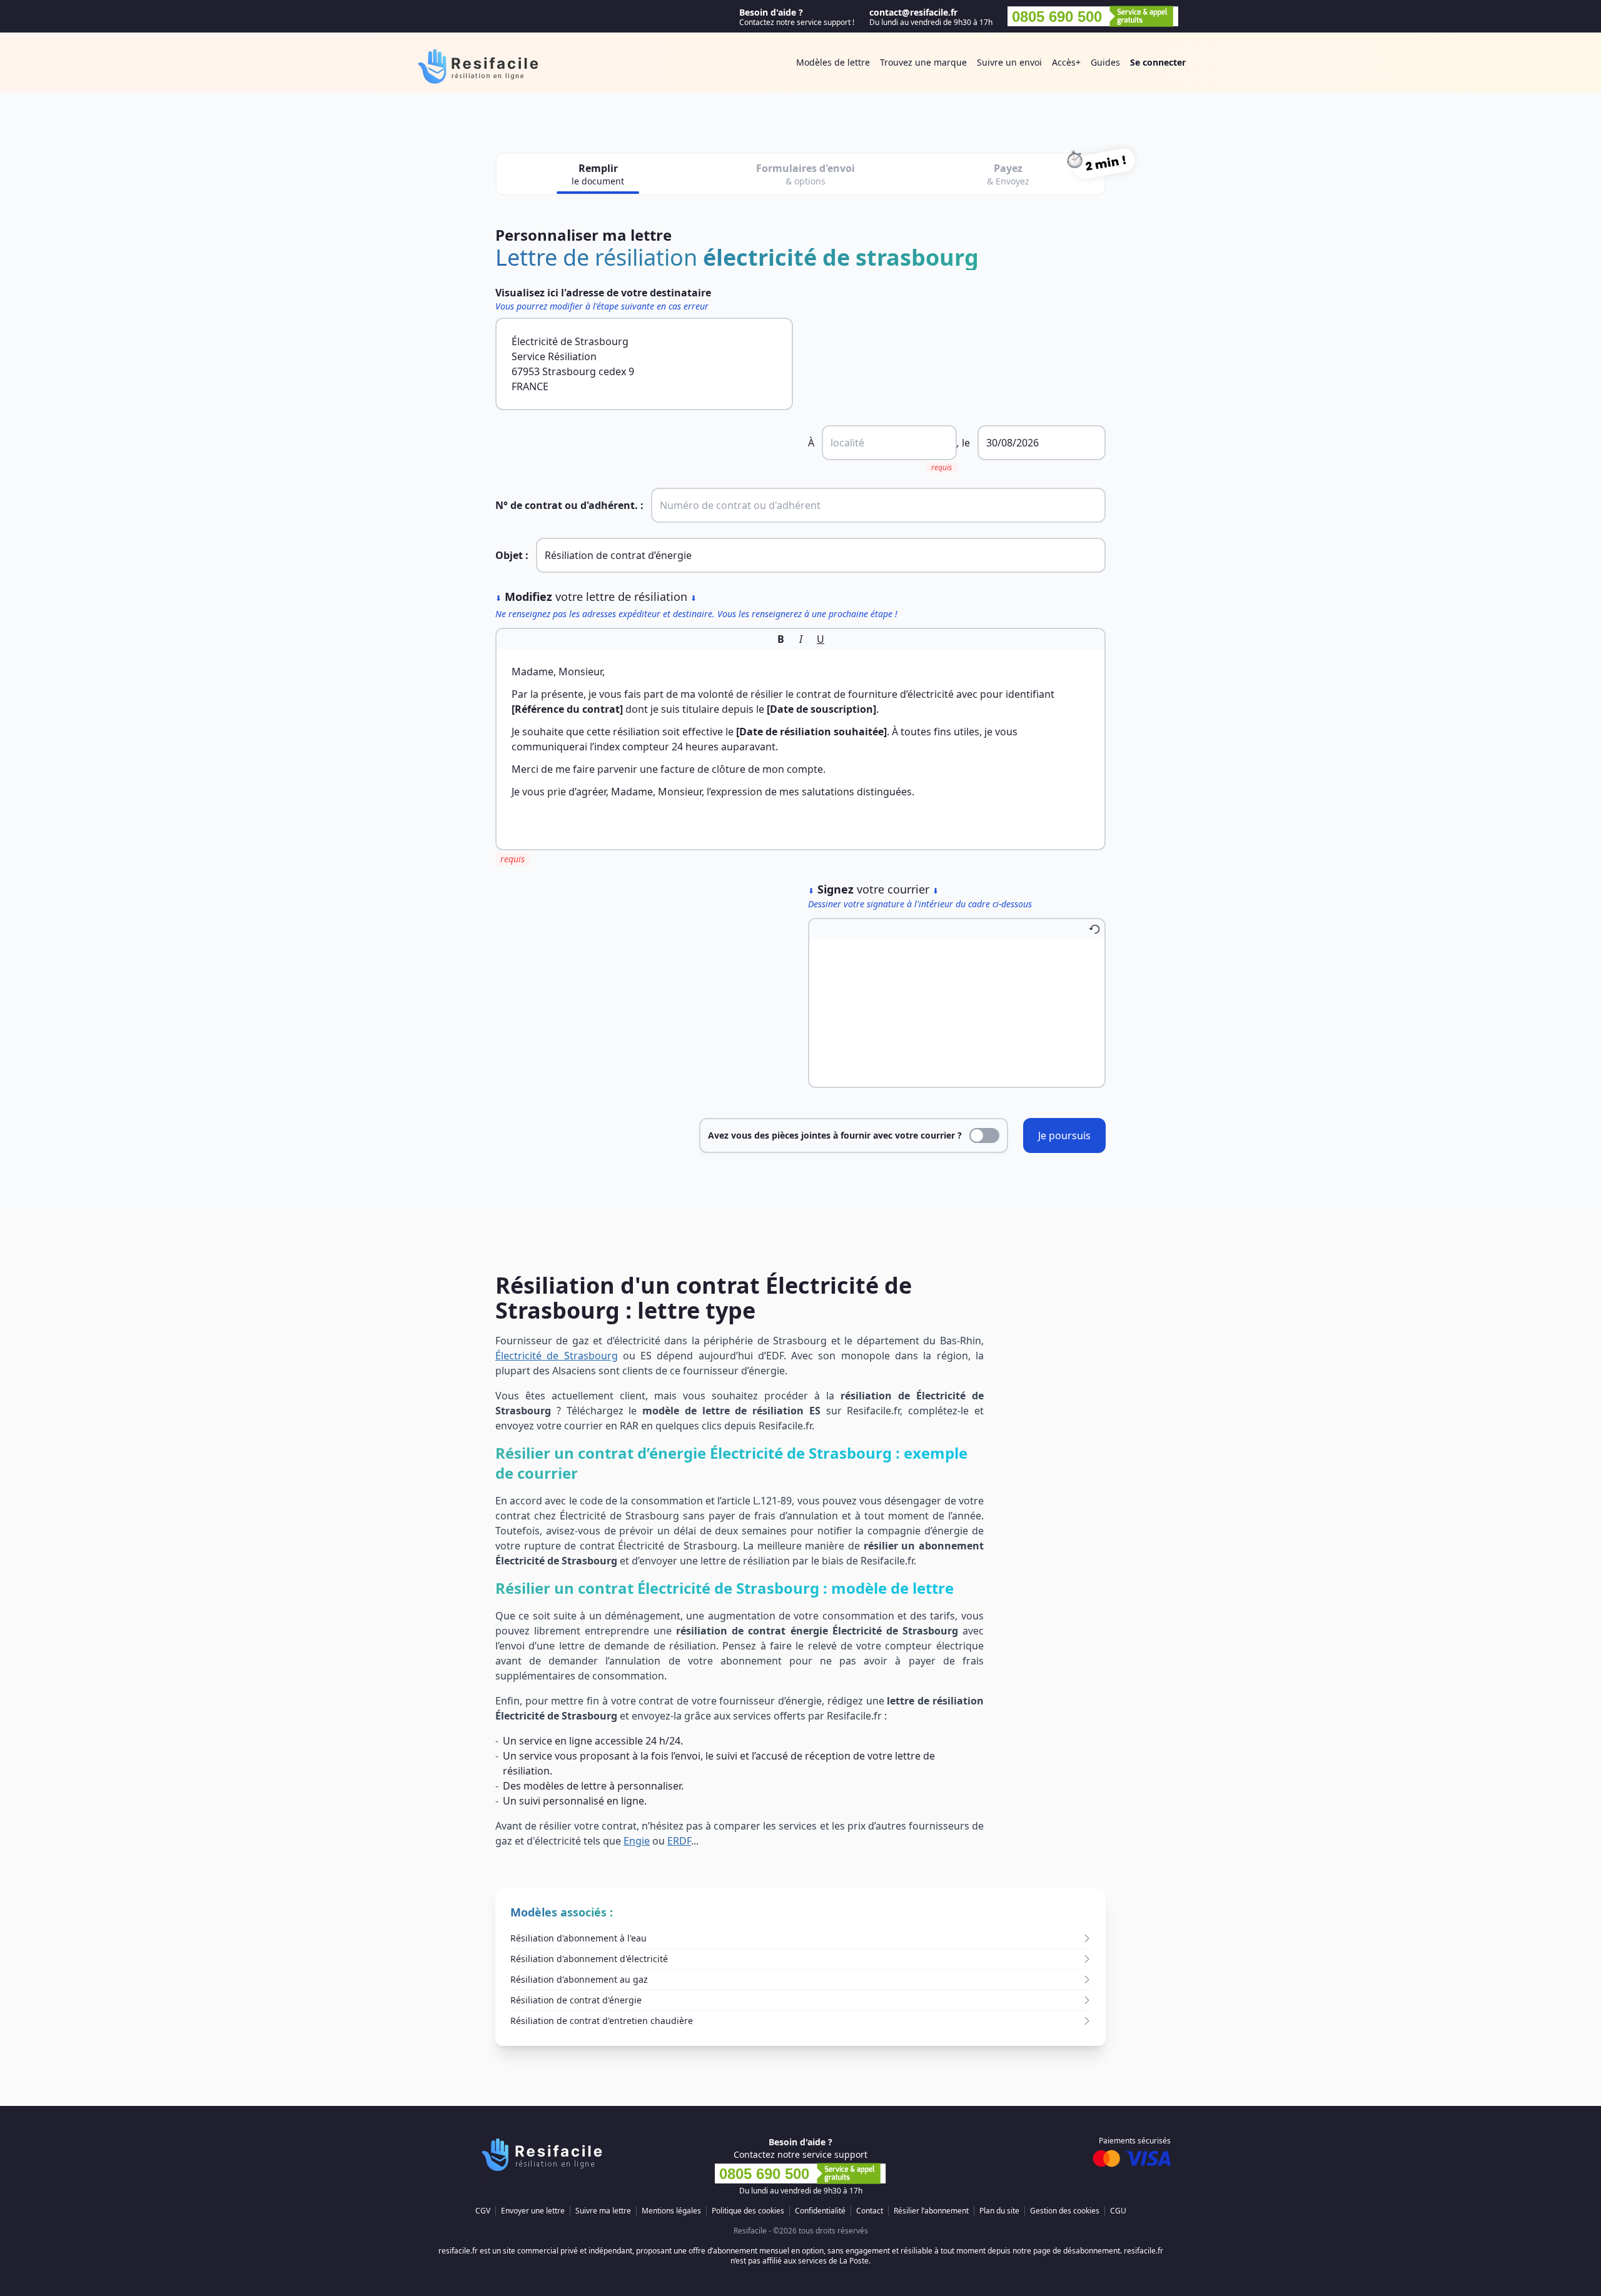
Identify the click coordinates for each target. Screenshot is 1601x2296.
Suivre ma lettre (603, 2211)
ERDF (679, 1841)
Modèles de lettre (833, 62)
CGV (483, 2211)
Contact (870, 2211)
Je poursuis (1064, 1135)
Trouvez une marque (923, 62)
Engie (637, 1841)
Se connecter (1158, 62)
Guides (1105, 62)
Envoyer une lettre (533, 2211)
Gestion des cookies (1065, 2211)
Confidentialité (820, 2211)
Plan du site (999, 2211)
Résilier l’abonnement (931, 2211)
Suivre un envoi (1009, 62)
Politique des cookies (748, 2211)
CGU (1118, 2211)
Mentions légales (671, 2211)
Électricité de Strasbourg (557, 1356)
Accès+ (1066, 62)
